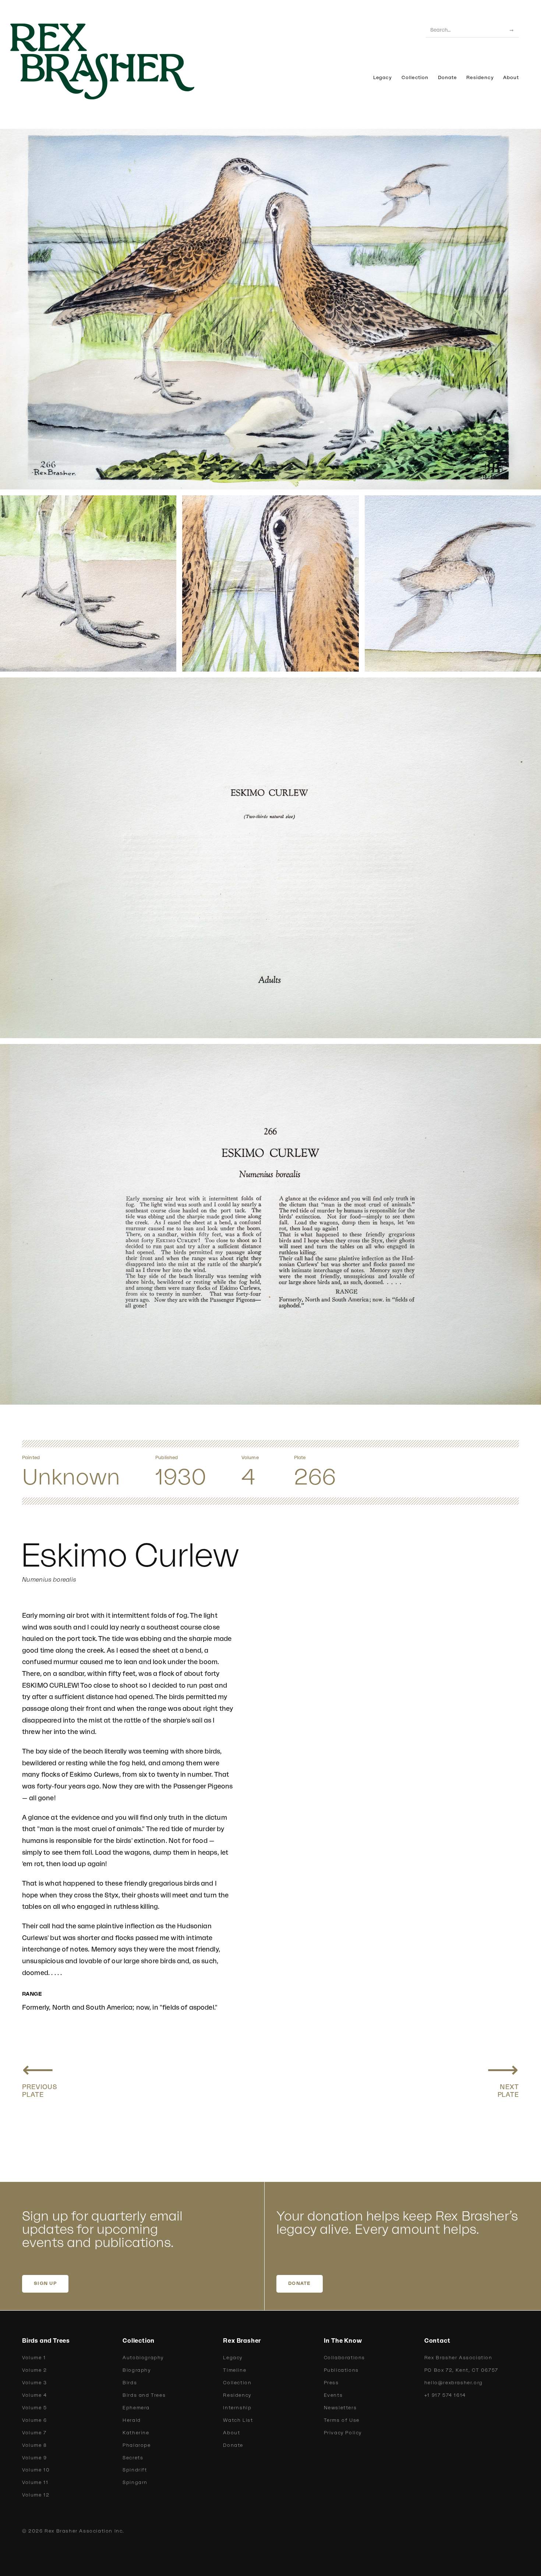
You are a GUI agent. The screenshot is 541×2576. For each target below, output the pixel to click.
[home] (114, 61)
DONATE (300, 2283)
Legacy (383, 78)
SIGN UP (45, 2283)
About (511, 78)
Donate (447, 78)
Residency (480, 78)
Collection (415, 78)
